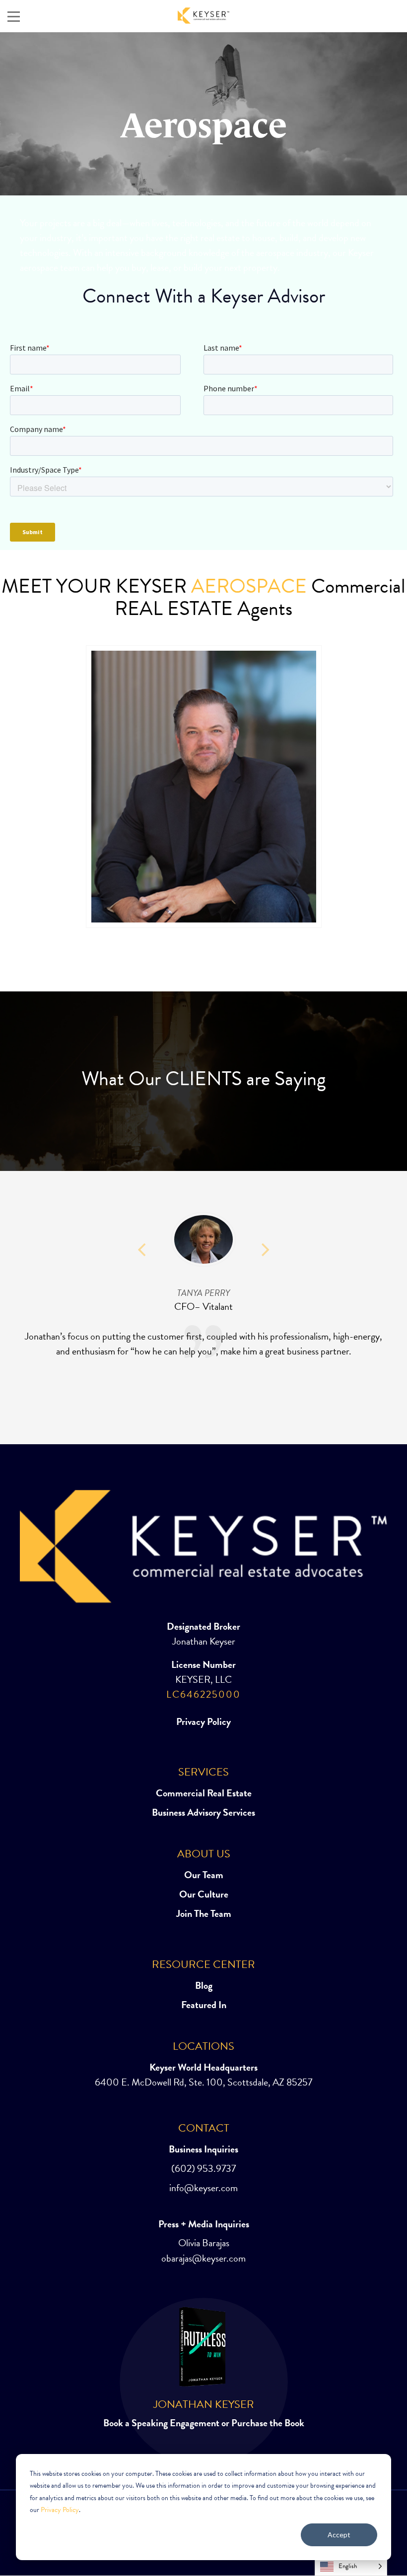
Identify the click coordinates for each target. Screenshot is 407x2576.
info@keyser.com (203, 2188)
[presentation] (12, 789)
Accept (339, 2535)
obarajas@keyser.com (203, 2259)
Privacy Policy (60, 2510)
